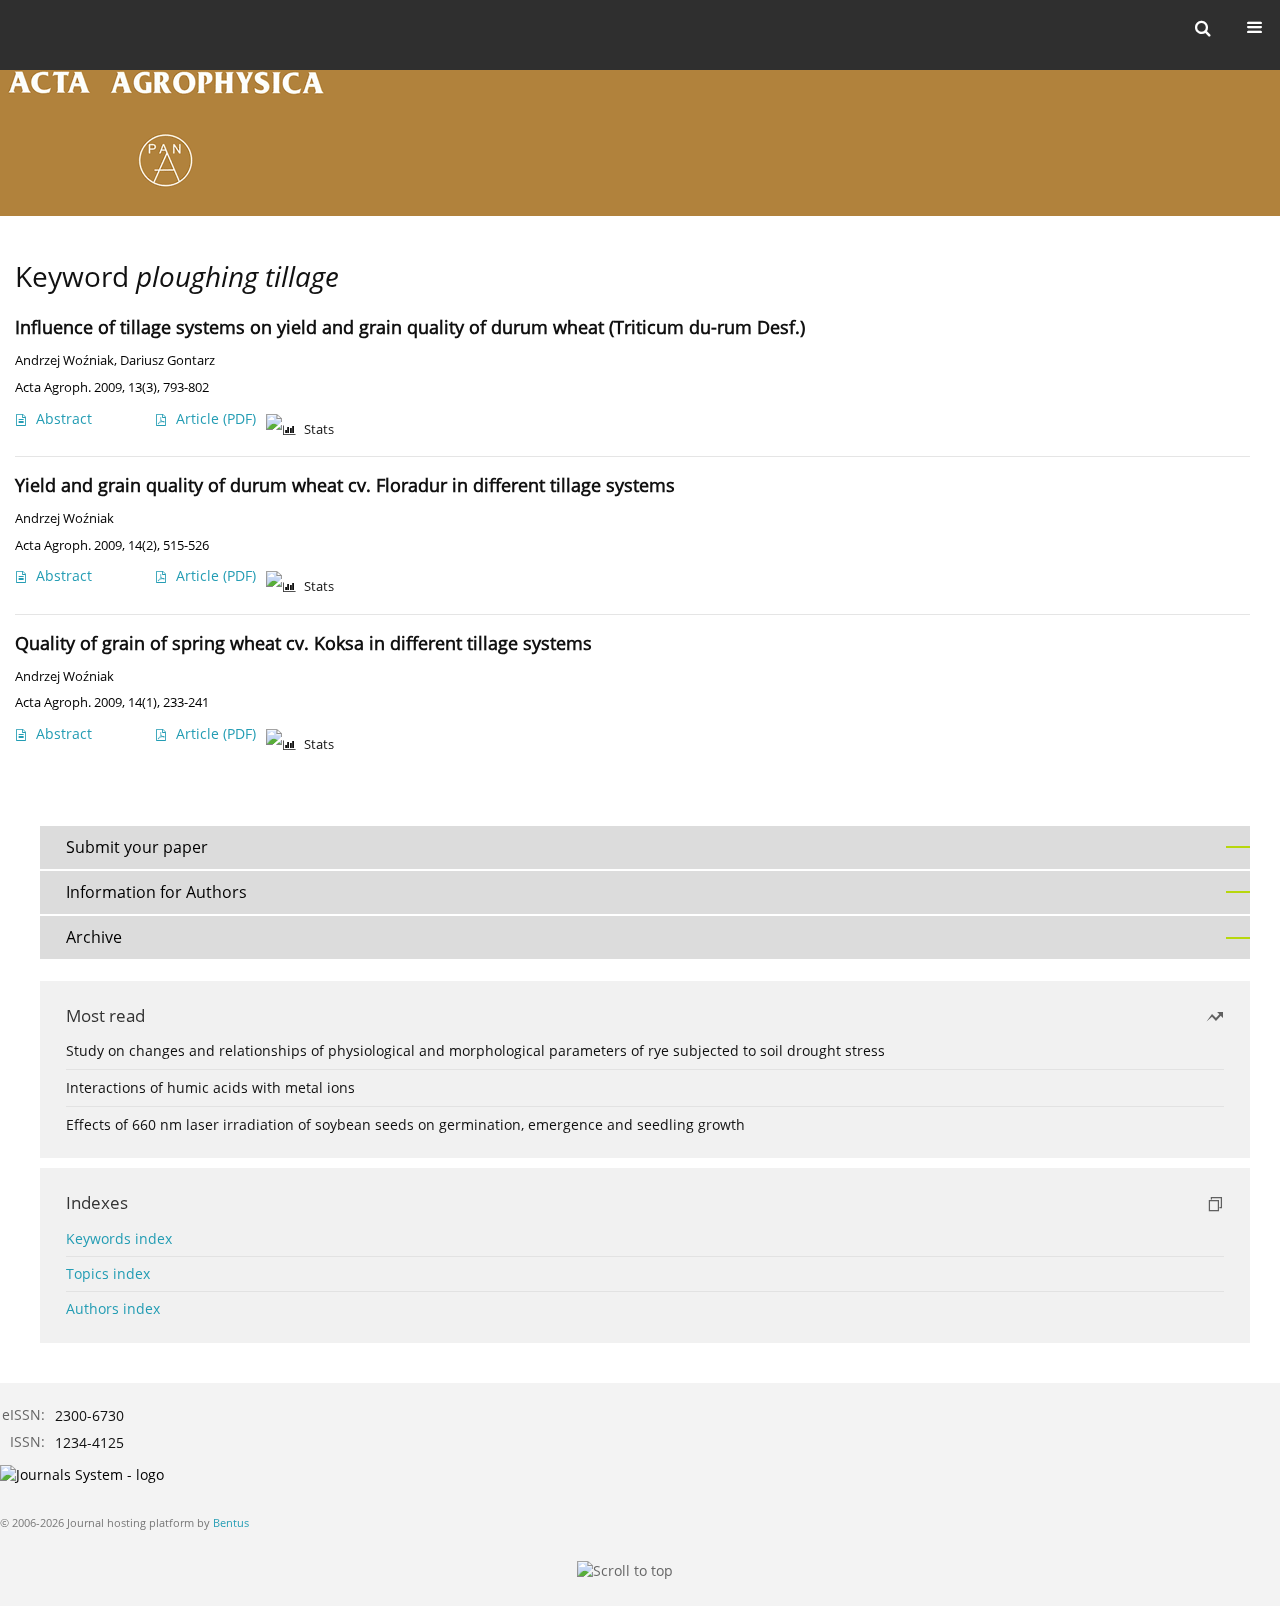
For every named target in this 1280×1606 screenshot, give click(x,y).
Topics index (108, 1273)
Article (216, 418)
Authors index (113, 1308)
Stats (319, 429)
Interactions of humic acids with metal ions (210, 1087)
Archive (94, 937)
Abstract (64, 418)
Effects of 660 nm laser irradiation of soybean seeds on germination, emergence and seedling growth (405, 1124)
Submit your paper (137, 847)
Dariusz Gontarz (167, 360)
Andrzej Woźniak (64, 360)
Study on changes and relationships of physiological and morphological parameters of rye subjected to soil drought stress (475, 1050)
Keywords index (119, 1238)
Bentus (231, 1522)
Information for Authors (156, 892)
